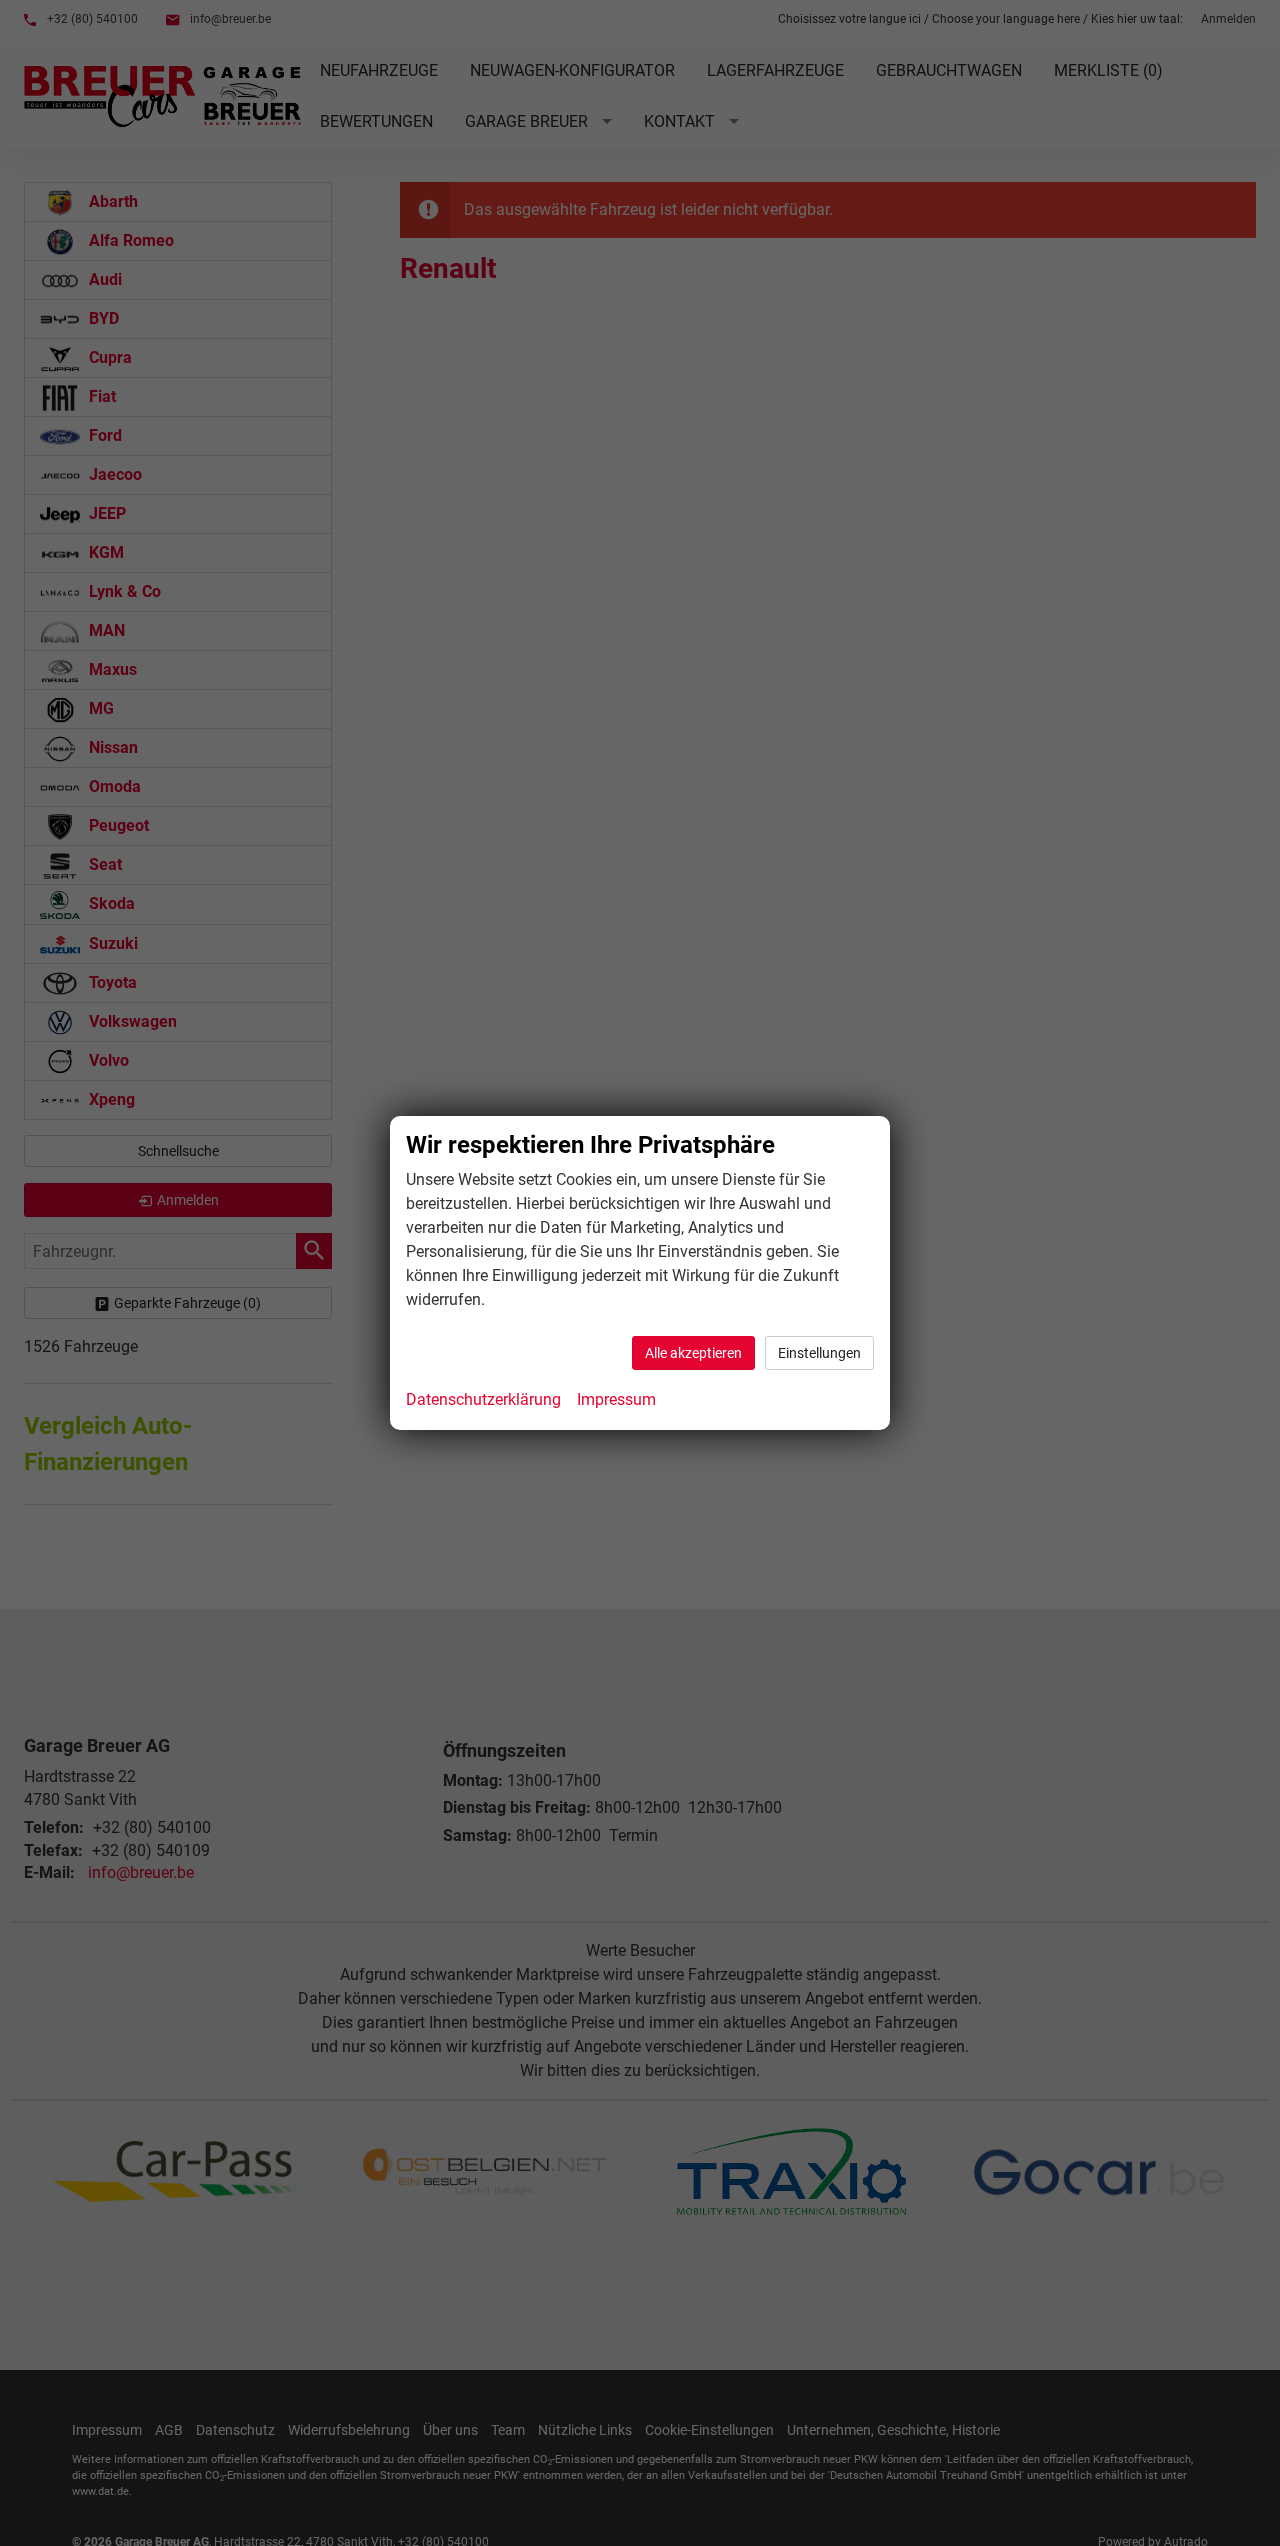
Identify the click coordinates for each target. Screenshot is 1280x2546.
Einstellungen (819, 1353)
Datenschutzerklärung (483, 1399)
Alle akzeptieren (693, 1353)
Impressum (616, 1399)
